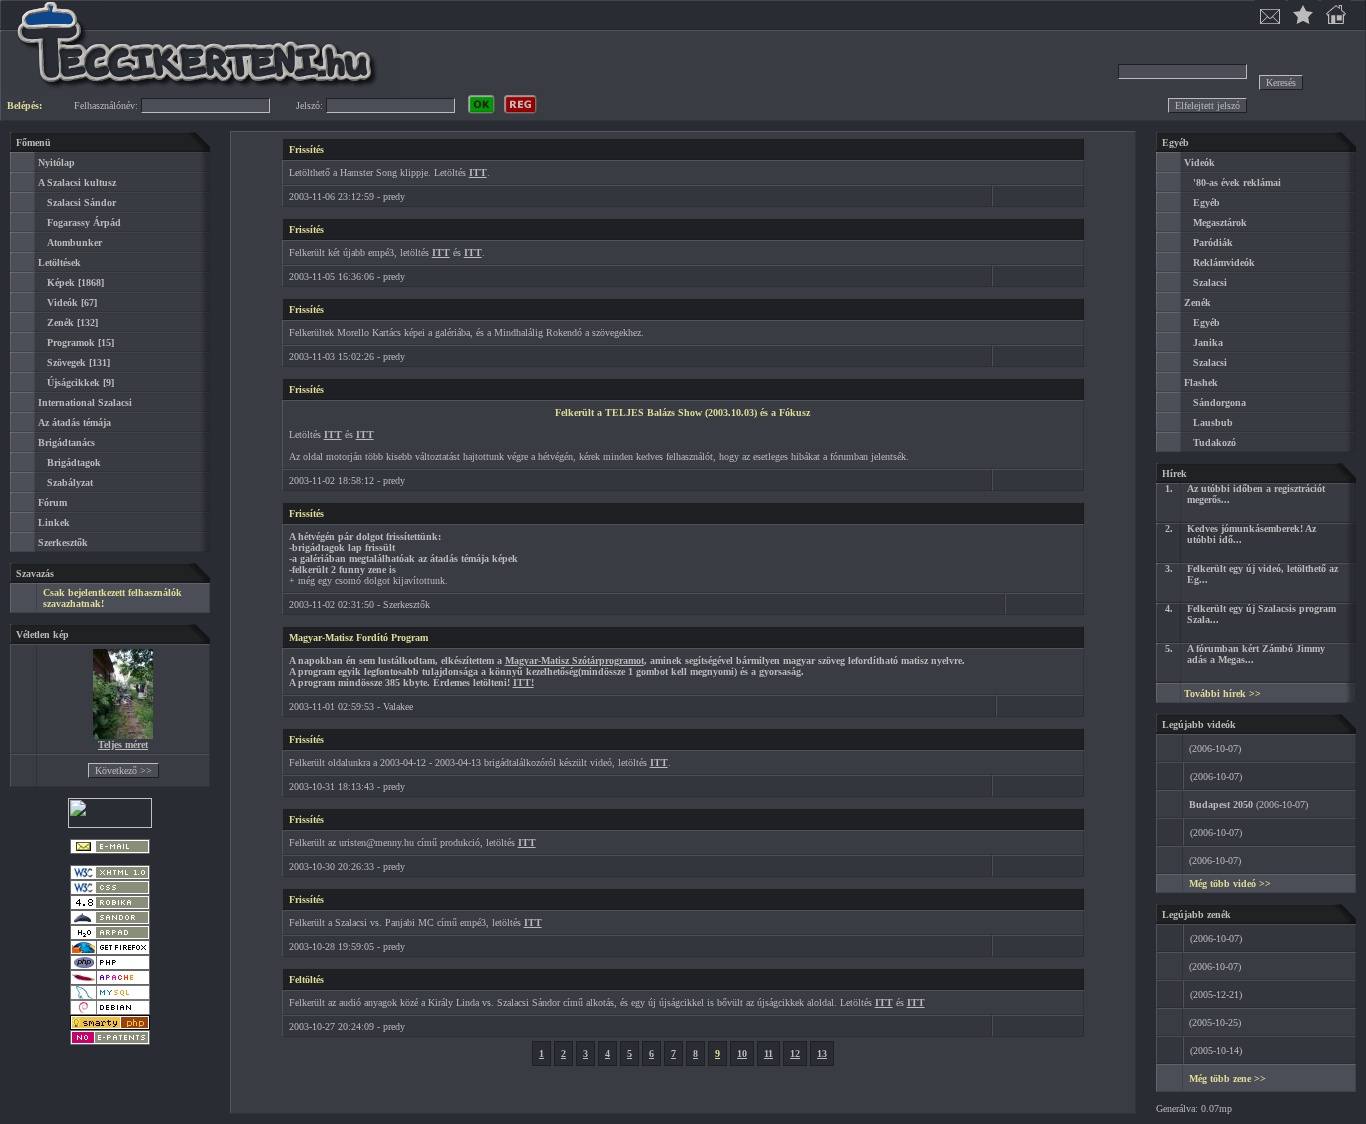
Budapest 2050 (1221, 804)
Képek (61, 282)
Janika (1208, 342)
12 (795, 1053)
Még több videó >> (1230, 883)
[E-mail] (110, 850)
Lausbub (1213, 422)
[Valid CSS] (110, 891)
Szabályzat (70, 482)
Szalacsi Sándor (81, 202)
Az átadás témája (74, 422)
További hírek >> (1222, 693)
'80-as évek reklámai (1237, 182)
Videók (62, 302)
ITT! (523, 682)
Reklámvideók (1224, 262)
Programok (71, 342)
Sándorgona (1219, 402)
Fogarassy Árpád (84, 222)
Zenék (60, 322)
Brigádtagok (74, 462)
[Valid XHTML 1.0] (110, 876)
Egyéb (1206, 202)
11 (768, 1053)
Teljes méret (123, 744)
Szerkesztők (63, 542)
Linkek (54, 522)
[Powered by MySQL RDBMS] (110, 996)
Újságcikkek (73, 382)
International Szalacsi (85, 402)
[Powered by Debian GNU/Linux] (110, 1011)
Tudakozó (1214, 442)
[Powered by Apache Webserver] (110, 981)
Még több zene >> (1227, 1078)
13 (822, 1053)
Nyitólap (56, 162)
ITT (478, 172)
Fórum (52, 502)
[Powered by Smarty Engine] (110, 1026)
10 (742, 1053)
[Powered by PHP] (110, 966)
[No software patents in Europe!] (110, 1041)
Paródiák (1213, 242)
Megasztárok (1220, 222)
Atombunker (74, 242)
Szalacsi (1210, 282)
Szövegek (66, 362)
